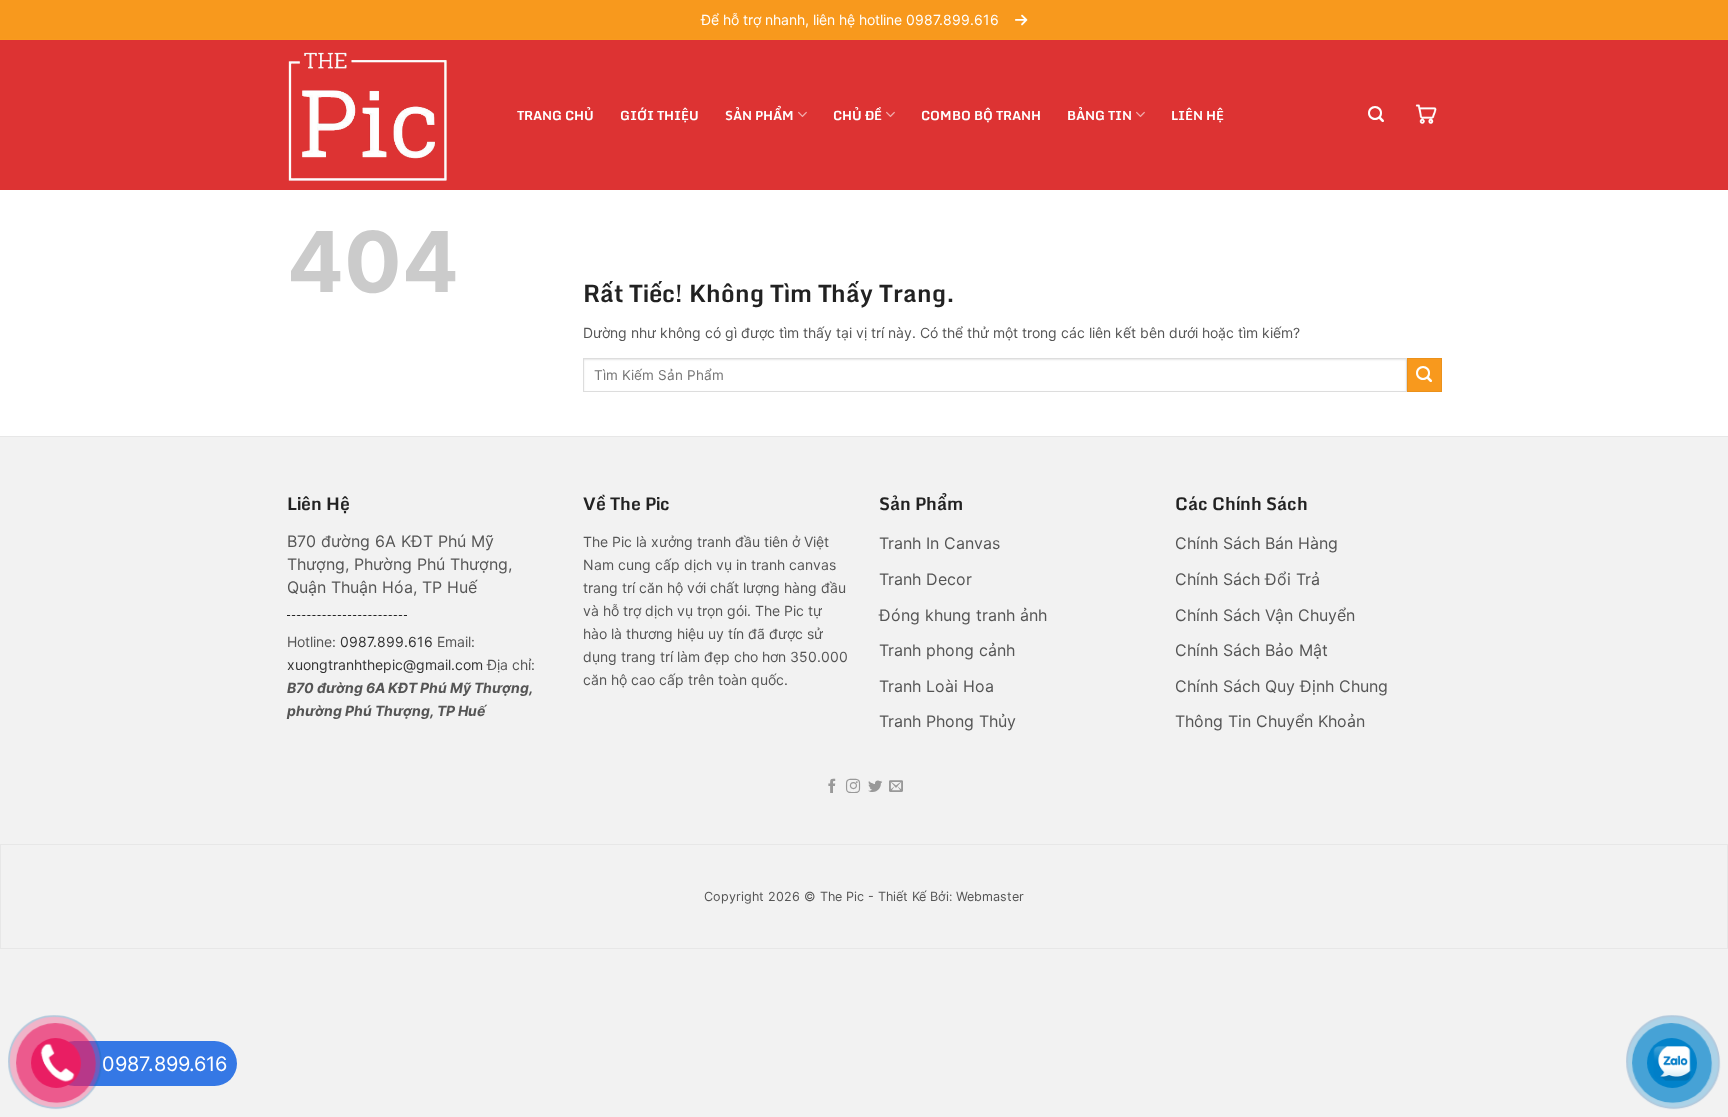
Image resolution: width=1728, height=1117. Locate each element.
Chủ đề (857, 115)
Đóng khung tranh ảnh (963, 615)
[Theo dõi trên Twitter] (875, 787)
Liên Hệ (1197, 115)
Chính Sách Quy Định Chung (1281, 686)
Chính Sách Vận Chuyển (1265, 615)
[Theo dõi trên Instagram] (853, 787)
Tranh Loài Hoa (936, 686)
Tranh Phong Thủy (950, 721)
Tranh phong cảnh (949, 650)
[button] (1376, 114)
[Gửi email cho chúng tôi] (896, 787)
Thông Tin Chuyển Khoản (1270, 721)
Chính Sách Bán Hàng (1259, 543)
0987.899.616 (386, 641)
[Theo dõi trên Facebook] (832, 787)
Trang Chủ (555, 115)
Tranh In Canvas (942, 543)
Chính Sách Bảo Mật (1254, 650)
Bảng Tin (1099, 115)
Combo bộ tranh (981, 115)
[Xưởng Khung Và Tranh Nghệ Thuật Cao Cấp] (387, 115)
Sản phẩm (759, 115)
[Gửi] (1424, 375)
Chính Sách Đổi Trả (1250, 579)
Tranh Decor (928, 579)
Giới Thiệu (659, 115)
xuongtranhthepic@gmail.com (385, 664)
